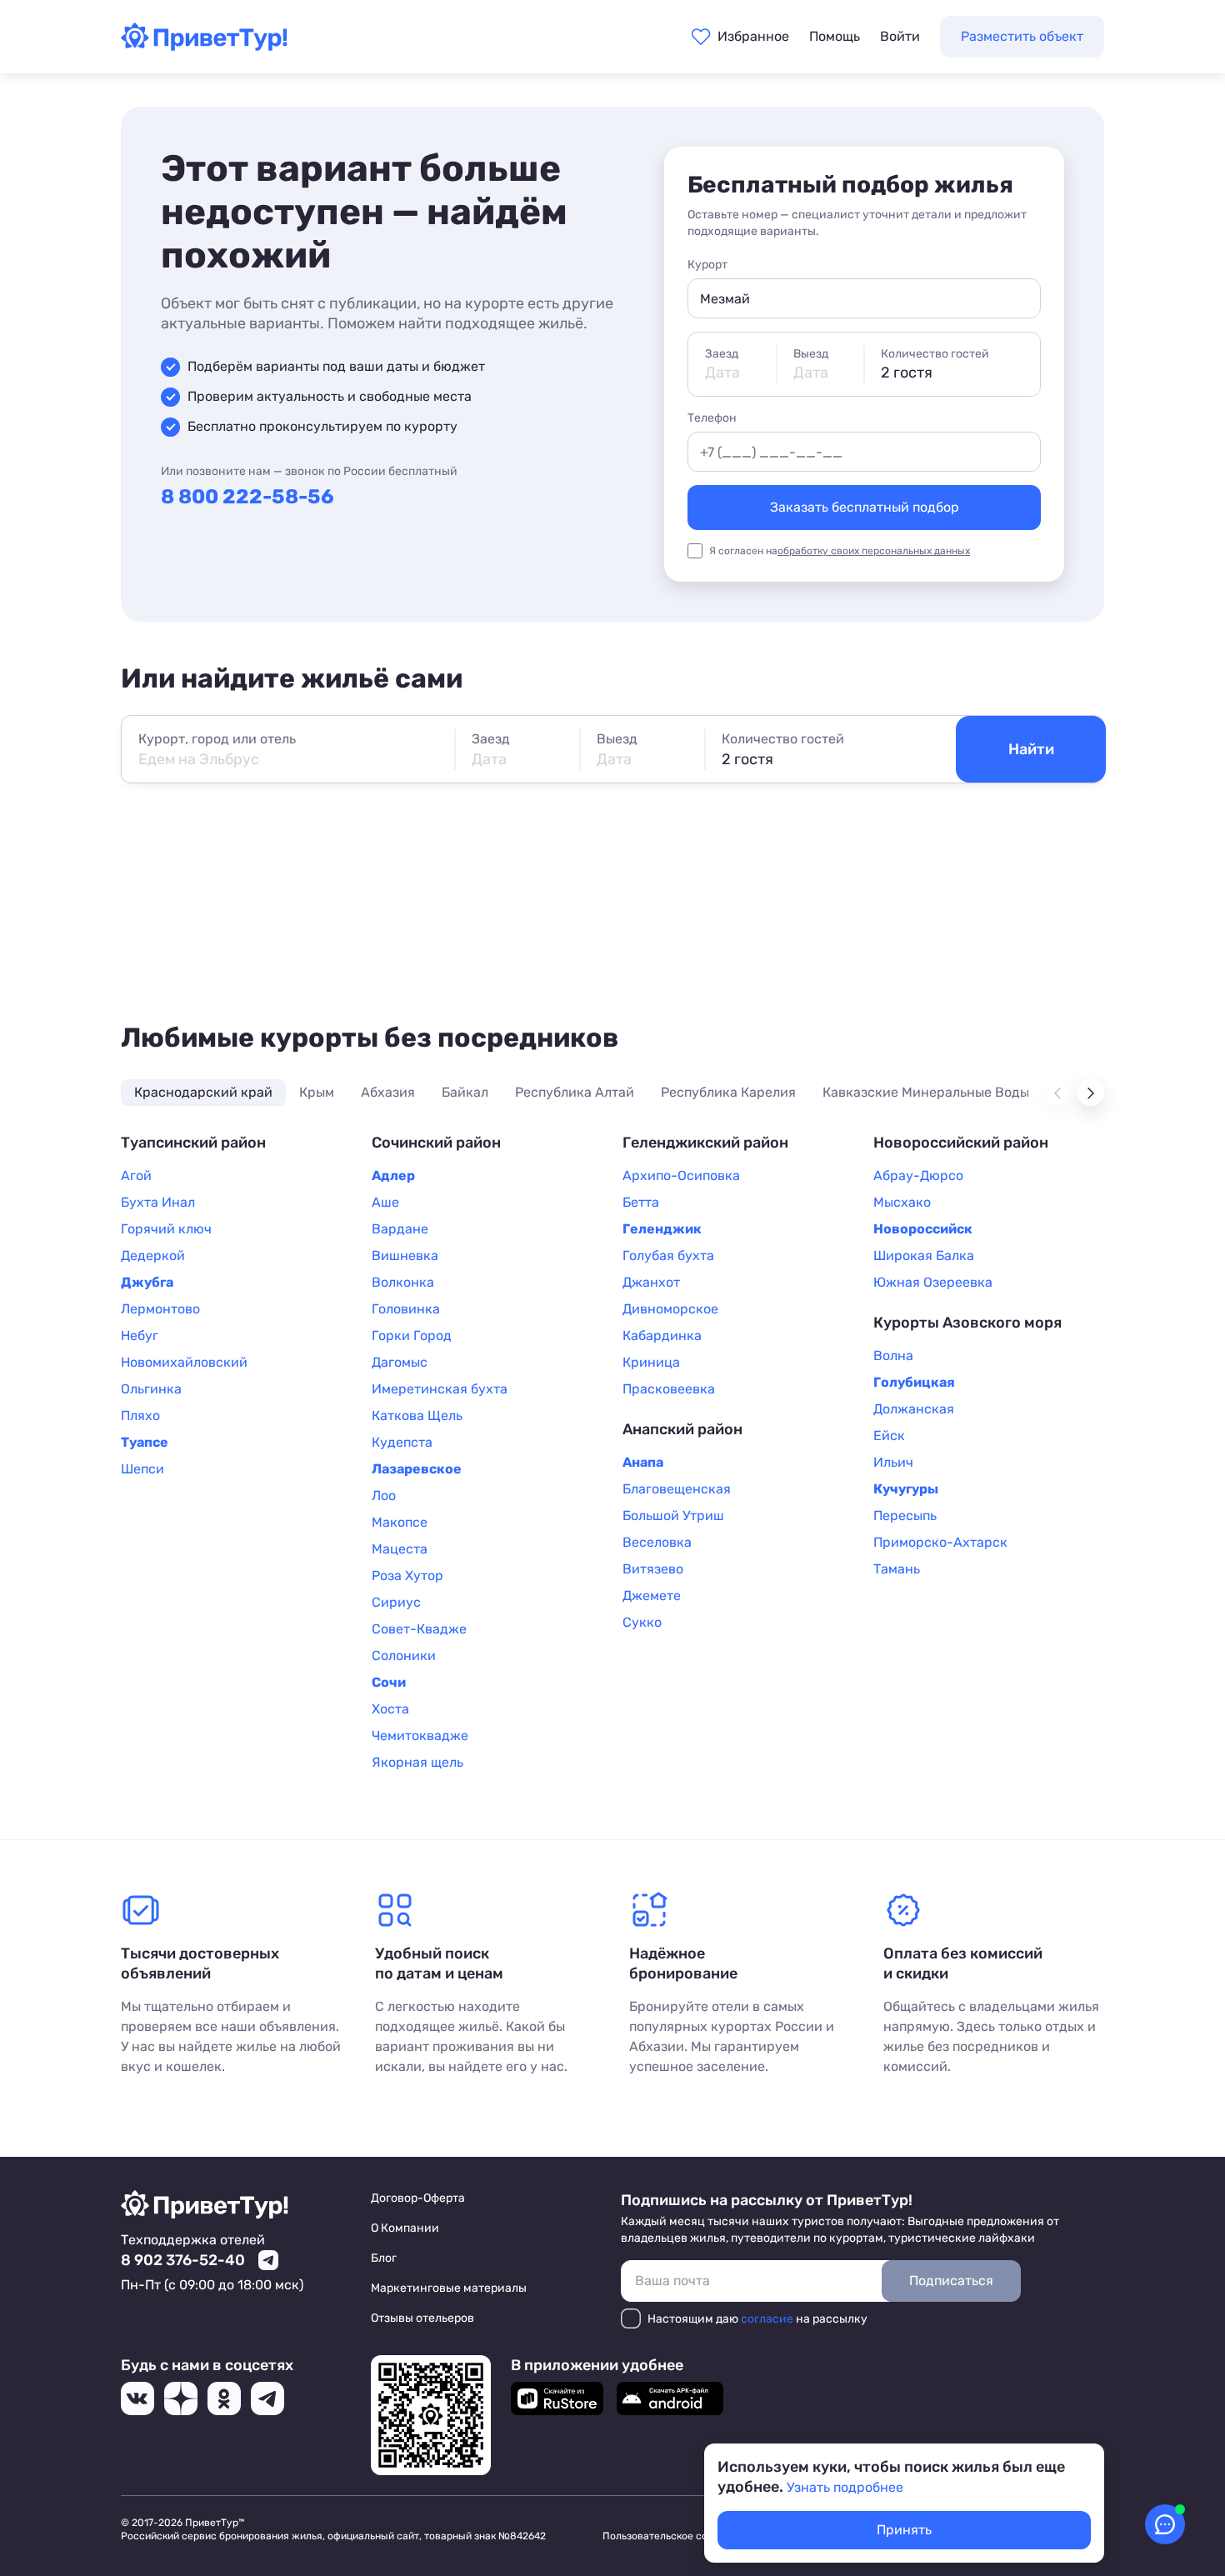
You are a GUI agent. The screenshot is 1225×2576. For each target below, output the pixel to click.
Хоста (390, 1709)
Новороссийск (923, 1229)
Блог (384, 2258)
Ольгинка (151, 1389)
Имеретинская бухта (440, 1389)
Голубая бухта (668, 1255)
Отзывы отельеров (422, 2318)
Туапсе (145, 1442)
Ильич (893, 1462)
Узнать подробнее (845, 2487)
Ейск (889, 1436)
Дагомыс (400, 1362)
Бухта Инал (158, 1202)
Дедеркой (153, 1255)
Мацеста (400, 1549)
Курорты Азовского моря (967, 1323)
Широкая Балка (924, 1255)
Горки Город (412, 1336)
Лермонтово (160, 1309)
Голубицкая (914, 1382)
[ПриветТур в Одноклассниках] (224, 2398)
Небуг (140, 1336)
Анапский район (682, 1429)
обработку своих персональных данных (874, 551)
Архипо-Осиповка (681, 1175)
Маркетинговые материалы (449, 2288)
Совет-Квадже (419, 1629)
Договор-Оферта (418, 2198)
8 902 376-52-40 (183, 2260)
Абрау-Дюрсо (918, 1175)
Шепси (142, 1469)
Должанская (914, 1409)
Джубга (147, 1282)
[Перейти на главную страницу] (204, 46)
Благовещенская (677, 1489)
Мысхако (902, 1202)
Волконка (403, 1282)
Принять (904, 2530)
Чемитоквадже (420, 1736)
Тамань (897, 1569)
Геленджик (662, 1229)
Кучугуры (906, 1489)
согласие (767, 2319)
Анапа (643, 1462)
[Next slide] (1091, 1093)
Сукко (642, 1622)
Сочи (389, 1682)
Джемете (652, 1596)
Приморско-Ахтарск (940, 1542)
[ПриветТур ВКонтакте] (137, 2398)
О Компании (405, 2228)
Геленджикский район (705, 1143)
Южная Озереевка (933, 1282)
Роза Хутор (407, 1576)
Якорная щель (417, 1762)
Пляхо (140, 1416)
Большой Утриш (673, 1516)
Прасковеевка (669, 1389)
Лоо (384, 1496)
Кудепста (402, 1442)
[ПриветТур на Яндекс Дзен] (181, 2398)
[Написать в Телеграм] (268, 2260)
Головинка (406, 1309)
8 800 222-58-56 (247, 497)
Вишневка (405, 1255)
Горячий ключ (166, 1229)
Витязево (653, 1569)
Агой (136, 1175)
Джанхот (651, 1282)
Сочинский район (436, 1143)
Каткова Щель (417, 1416)
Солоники (404, 1656)
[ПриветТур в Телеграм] (267, 2398)
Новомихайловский (184, 1362)
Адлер (393, 1175)
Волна (893, 1356)
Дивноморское (670, 1309)
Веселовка (657, 1542)
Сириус (396, 1602)
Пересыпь (905, 1516)
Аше (385, 1202)
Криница (651, 1362)
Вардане (400, 1229)
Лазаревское (417, 1469)
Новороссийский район (961, 1143)
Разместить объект (1022, 36)
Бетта (641, 1202)
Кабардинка (662, 1336)
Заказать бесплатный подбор (865, 507)
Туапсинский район (193, 1143)
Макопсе (400, 1522)
